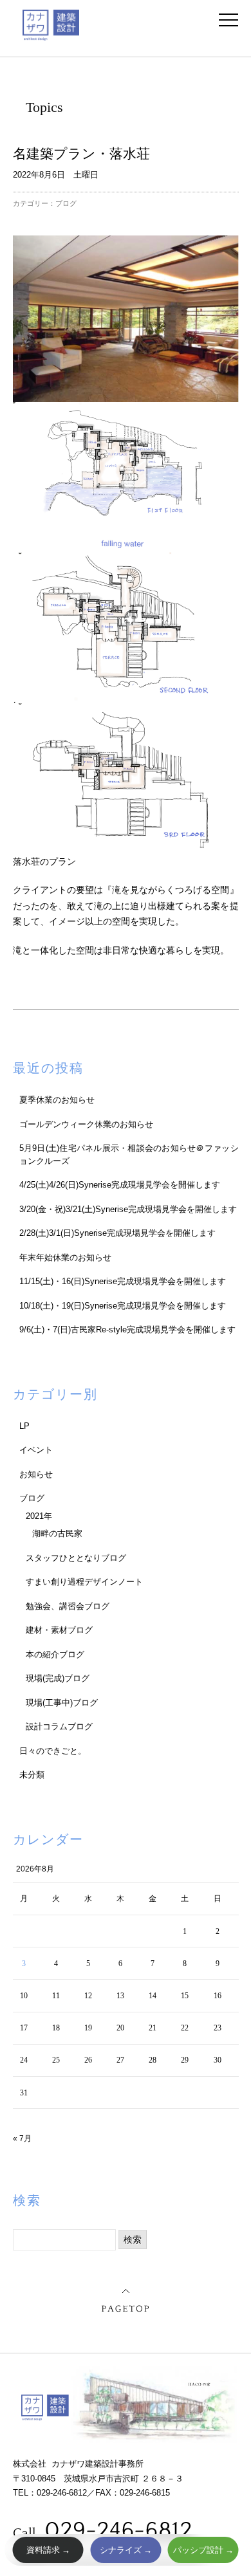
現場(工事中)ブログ (62, 1703)
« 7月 (22, 2139)
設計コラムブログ (59, 1726)
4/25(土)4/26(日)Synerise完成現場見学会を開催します (120, 1185)
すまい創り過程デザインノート (84, 1582)
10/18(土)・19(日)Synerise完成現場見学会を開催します (123, 1306)
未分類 (32, 1775)
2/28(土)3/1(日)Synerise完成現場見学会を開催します (117, 1233)
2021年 (39, 1516)
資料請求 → (48, 2550)
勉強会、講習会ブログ (68, 1606)
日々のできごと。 (53, 1751)
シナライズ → (126, 2550)
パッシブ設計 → (203, 2550)
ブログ (66, 203)
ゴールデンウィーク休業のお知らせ (86, 1124)
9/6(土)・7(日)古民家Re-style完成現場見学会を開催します (127, 1329)
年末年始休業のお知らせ (65, 1257)
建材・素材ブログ (59, 1630)
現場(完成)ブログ (58, 1678)
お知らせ (36, 1474)
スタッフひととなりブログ (76, 1558)
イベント (36, 1450)
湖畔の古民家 (57, 1533)
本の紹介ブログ (55, 1654)
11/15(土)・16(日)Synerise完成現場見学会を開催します (123, 1281)
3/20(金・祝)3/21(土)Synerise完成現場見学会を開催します (128, 1209)
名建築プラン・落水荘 (81, 153)
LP (24, 1426)
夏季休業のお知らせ (57, 1100)
